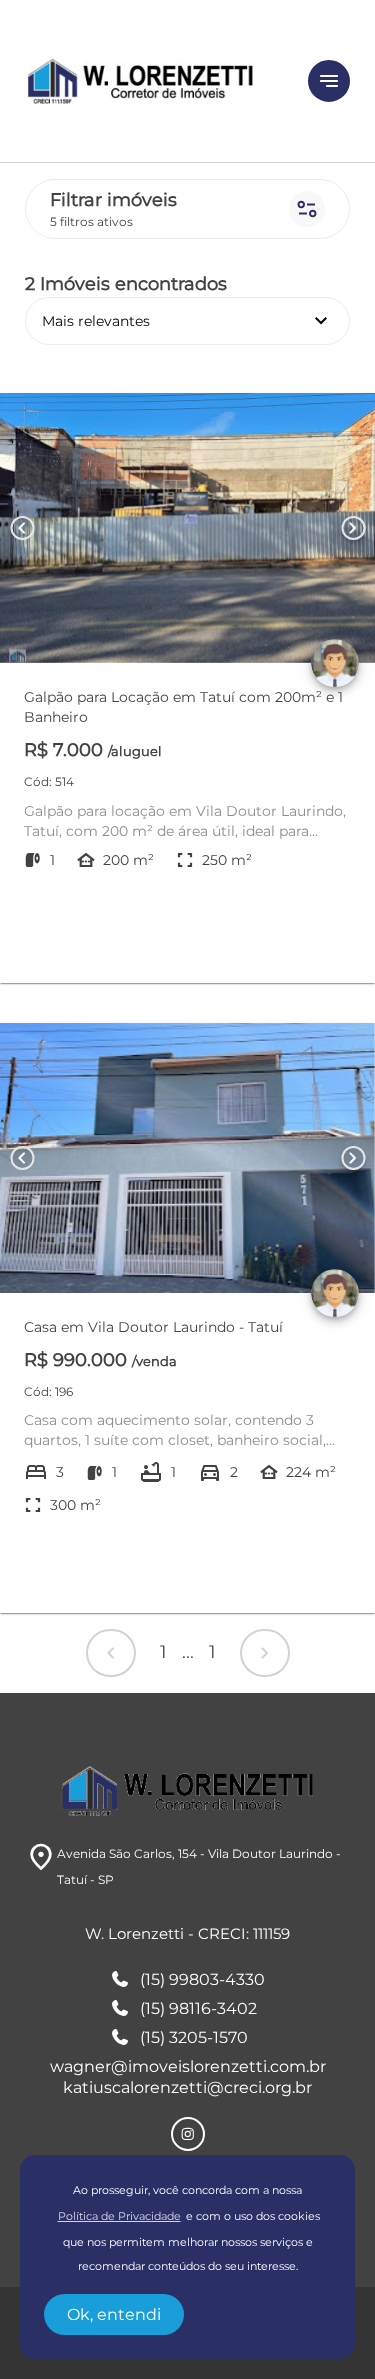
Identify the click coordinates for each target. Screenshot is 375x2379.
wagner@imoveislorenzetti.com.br (188, 2066)
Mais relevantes (187, 321)
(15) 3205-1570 (194, 2037)
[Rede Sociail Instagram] (188, 2134)
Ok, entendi (114, 2314)
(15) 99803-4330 (202, 1979)
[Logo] (154, 81)
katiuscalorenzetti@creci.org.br (187, 2087)
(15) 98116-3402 (198, 2008)
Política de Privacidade (119, 2216)
